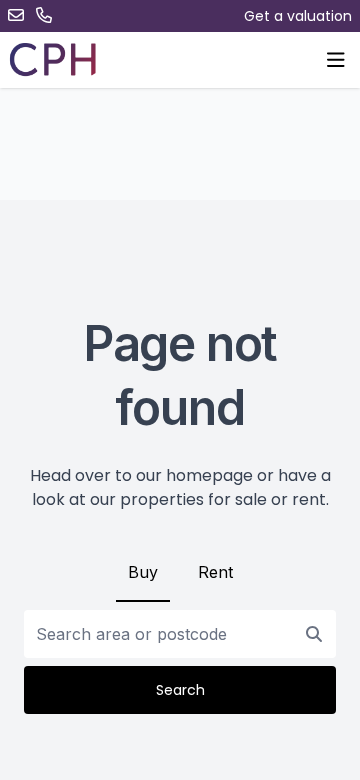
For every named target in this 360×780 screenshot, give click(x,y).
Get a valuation (298, 16)
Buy (143, 572)
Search (180, 690)
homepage (209, 475)
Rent (215, 572)
